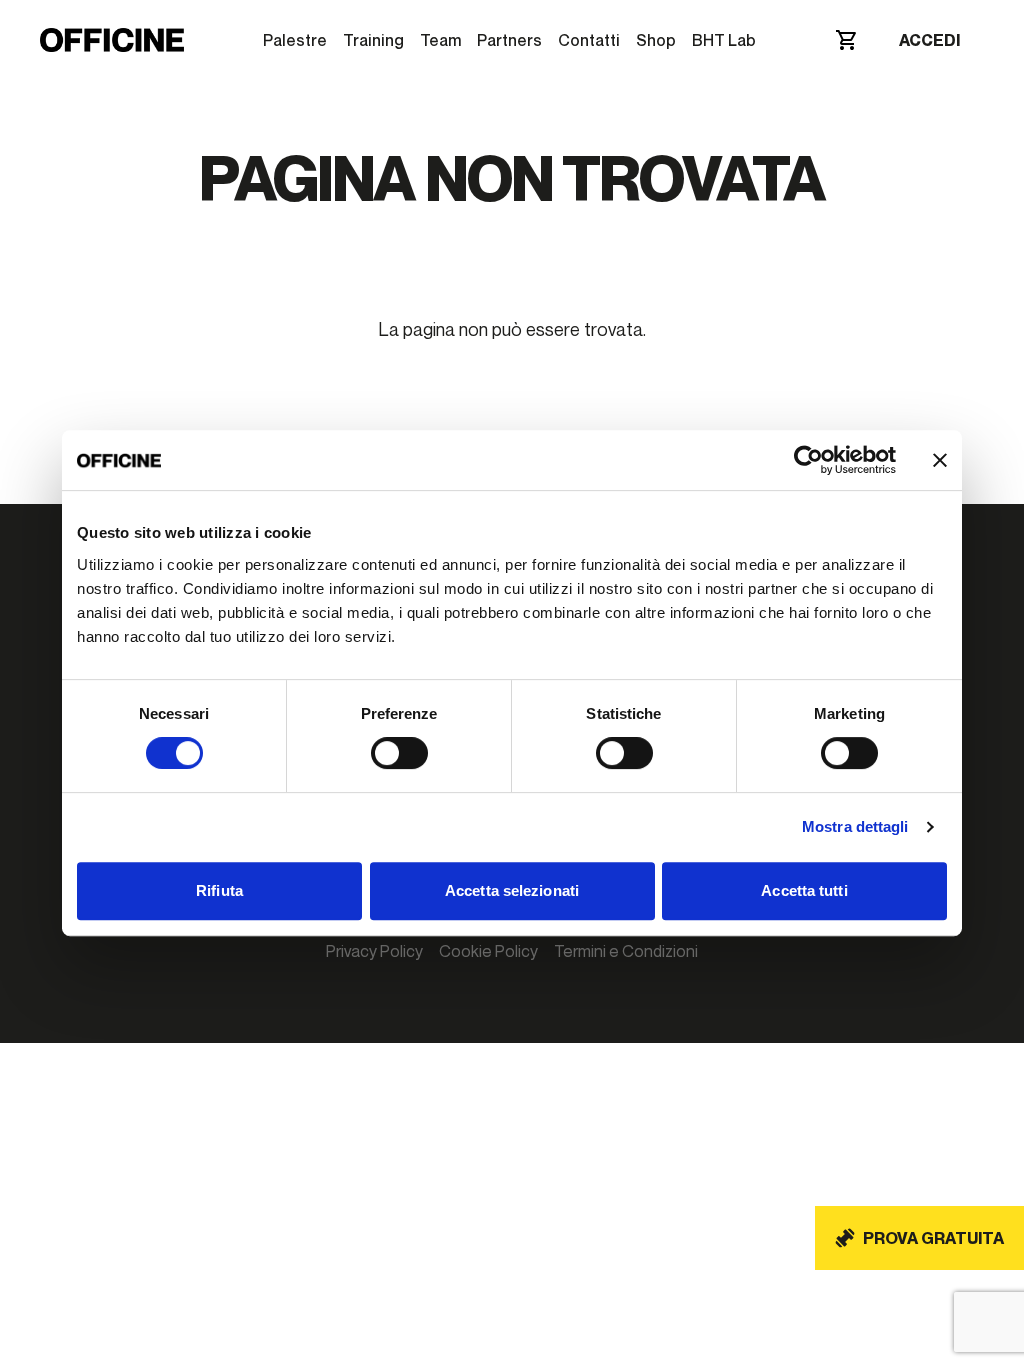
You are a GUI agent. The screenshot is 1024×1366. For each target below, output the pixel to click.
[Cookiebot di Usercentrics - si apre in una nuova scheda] (808, 460)
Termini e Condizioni (626, 951)
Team (440, 40)
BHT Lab (724, 40)
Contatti (589, 40)
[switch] (399, 753)
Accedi (929, 40)
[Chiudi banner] (940, 460)
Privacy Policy (374, 951)
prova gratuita (933, 1238)
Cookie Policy (488, 951)
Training (373, 40)
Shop (656, 40)
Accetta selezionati (512, 890)
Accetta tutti (804, 890)
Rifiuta (219, 890)
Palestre (295, 40)
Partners (509, 40)
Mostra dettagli (855, 826)
